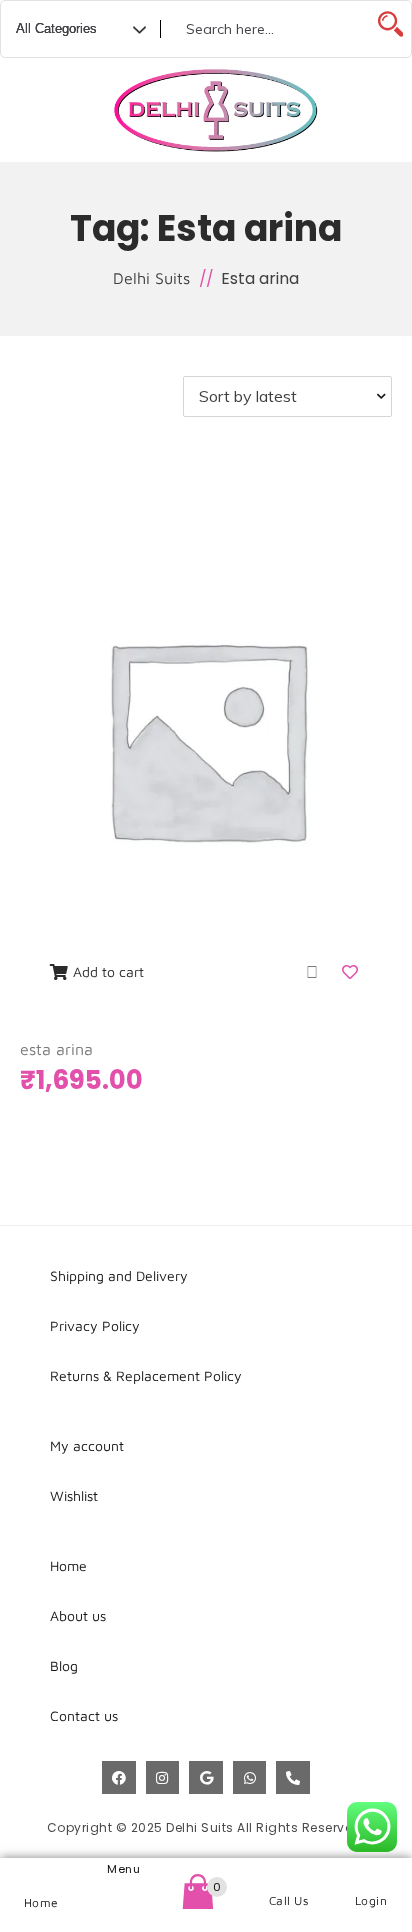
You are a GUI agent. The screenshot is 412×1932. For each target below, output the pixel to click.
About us (78, 1615)
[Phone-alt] (293, 1778)
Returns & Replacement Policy (146, 1375)
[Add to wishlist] (352, 972)
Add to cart (108, 971)
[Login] (370, 1875)
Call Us (289, 1900)
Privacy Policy (95, 1325)
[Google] (206, 1778)
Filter (78, 396)
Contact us (84, 1715)
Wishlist (74, 1495)
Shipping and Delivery (119, 1275)
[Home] (41, 1876)
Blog (64, 1665)
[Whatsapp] (250, 1778)
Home (41, 1902)
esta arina (56, 1049)
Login (371, 1900)
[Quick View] (312, 972)
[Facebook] (119, 1778)
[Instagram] (163, 1778)
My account (87, 1445)
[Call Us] (288, 1875)
